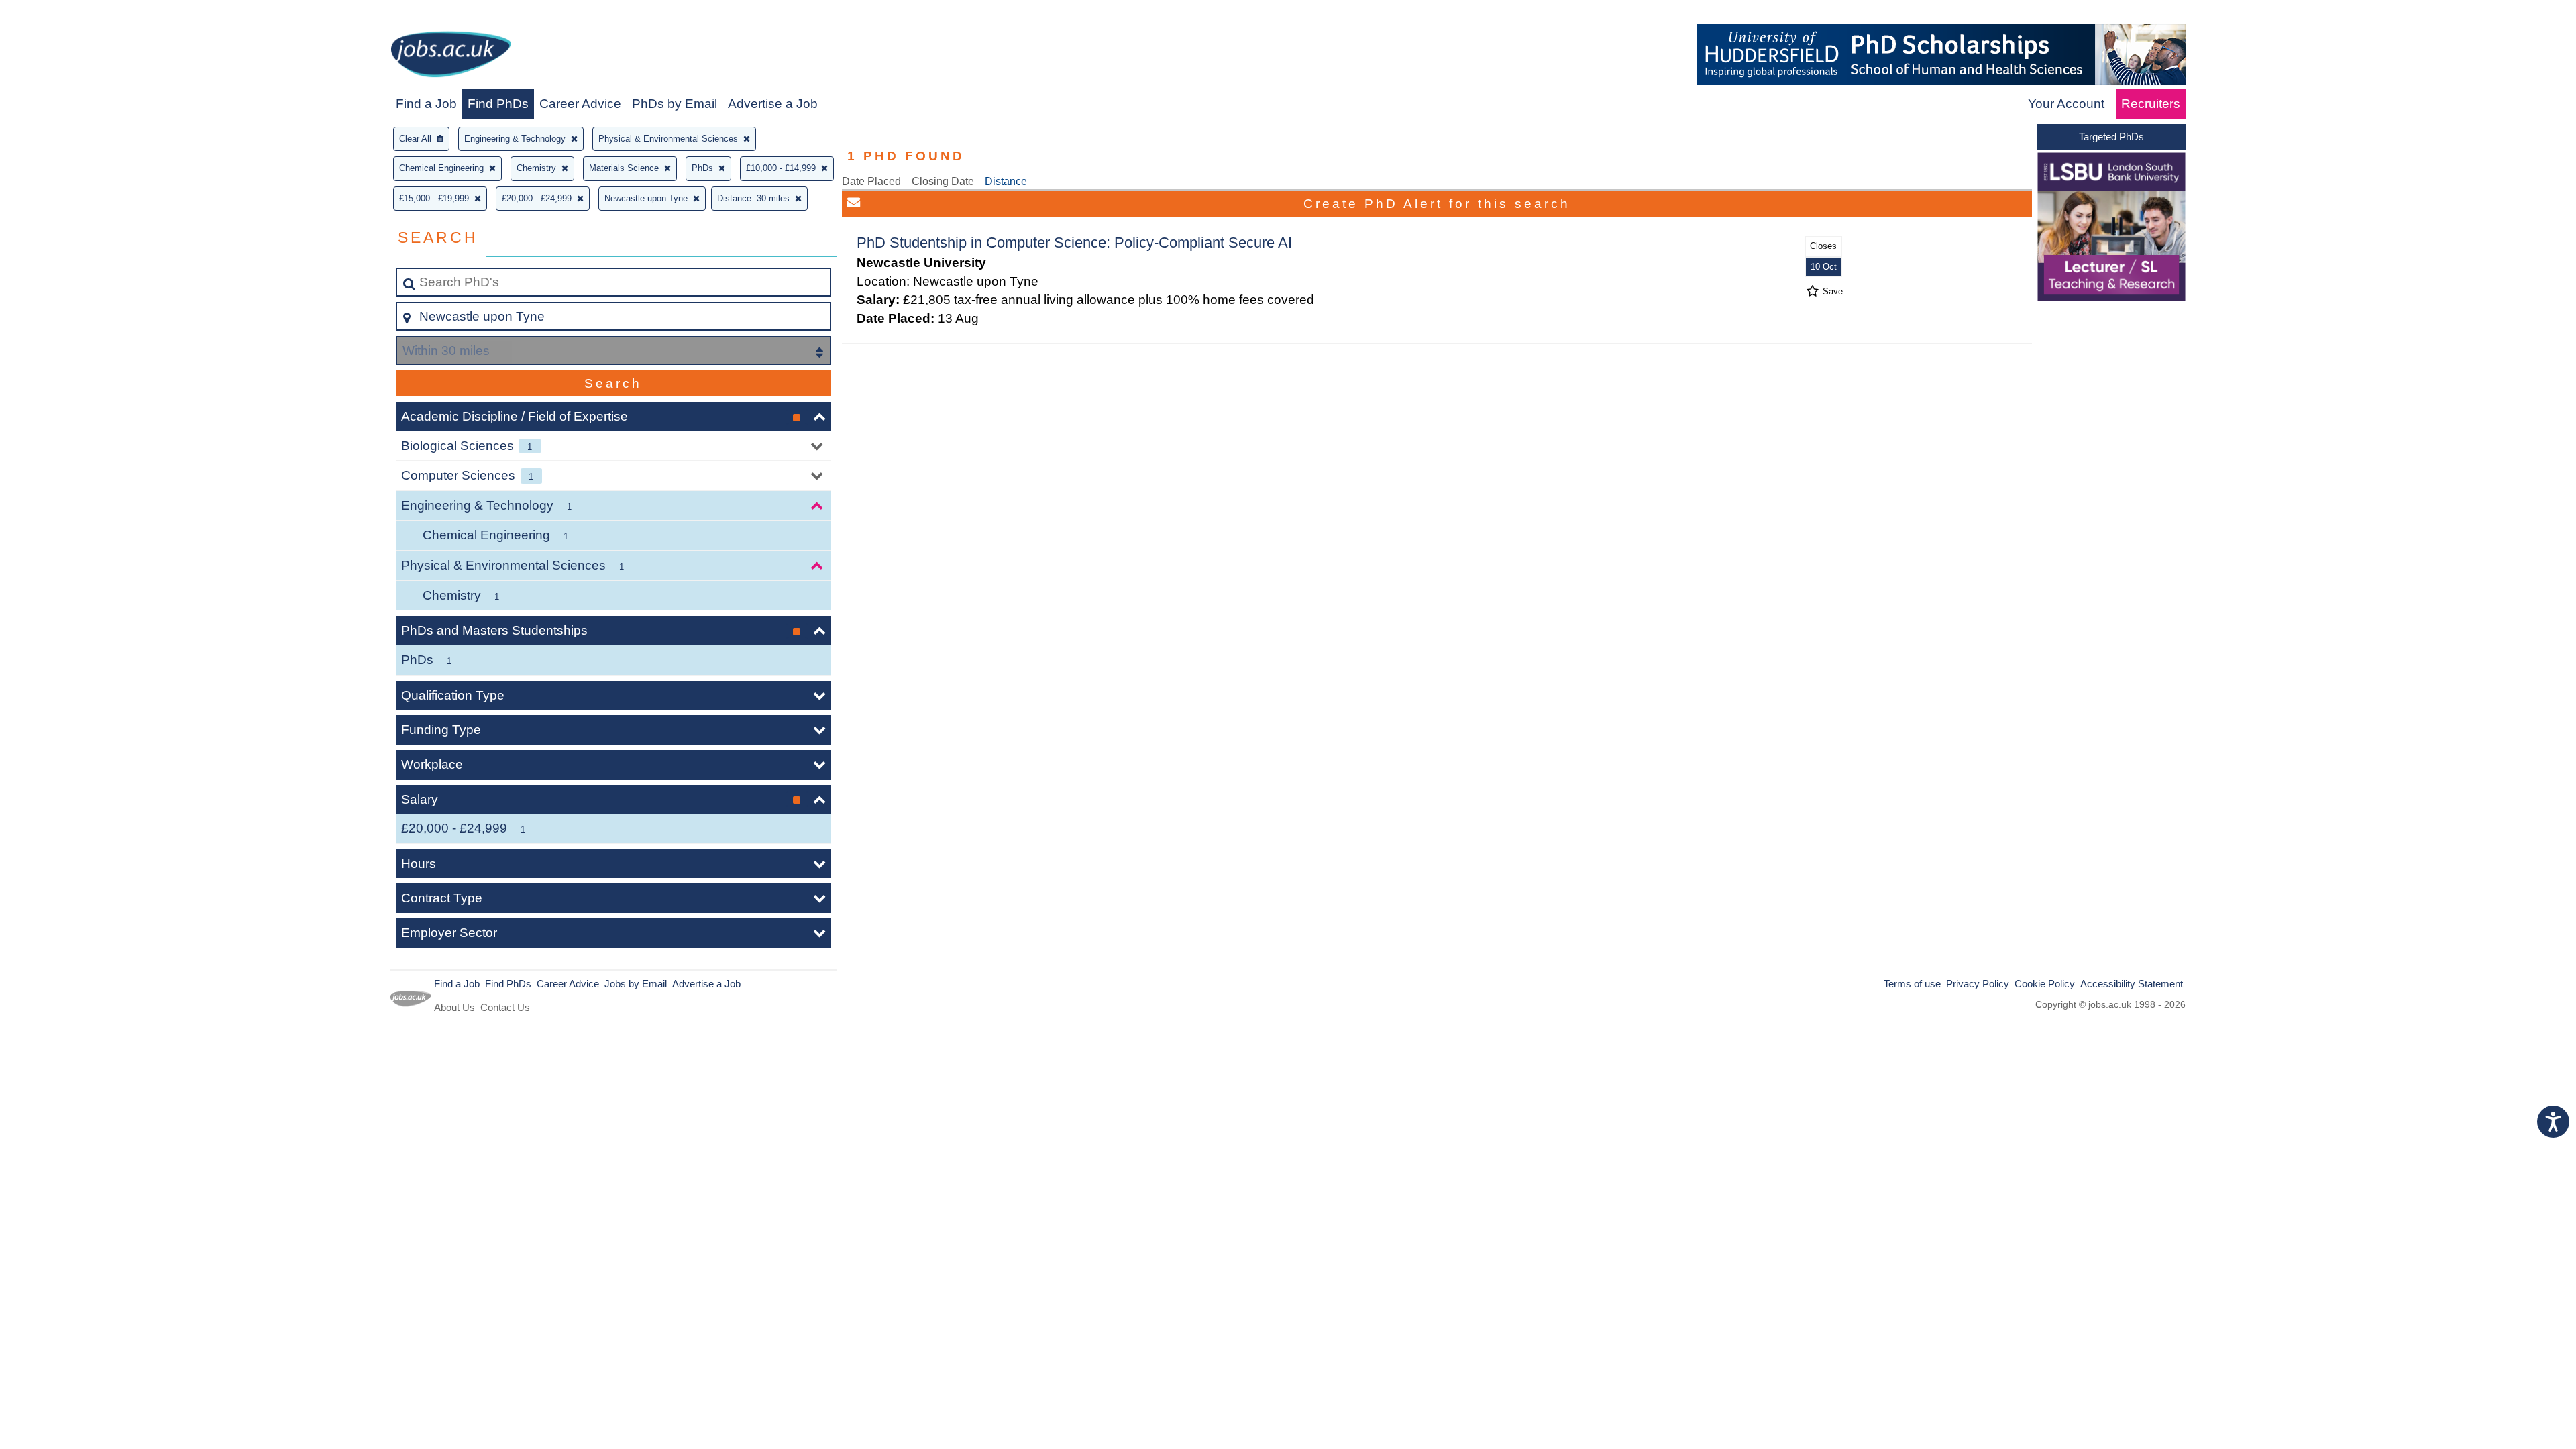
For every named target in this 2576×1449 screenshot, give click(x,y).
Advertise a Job (773, 104)
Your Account (2066, 104)
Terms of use (1912, 984)
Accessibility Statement (2132, 984)
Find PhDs (498, 104)
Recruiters (2151, 104)
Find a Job (426, 104)
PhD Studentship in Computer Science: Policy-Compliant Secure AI (1074, 243)
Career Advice (580, 104)
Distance (1006, 181)
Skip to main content (64, 14)
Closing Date (943, 181)
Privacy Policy (1978, 984)
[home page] (451, 57)
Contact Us (505, 1007)
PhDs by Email (675, 104)
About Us (454, 1007)
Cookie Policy (2045, 984)
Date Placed (871, 181)
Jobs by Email (636, 984)
